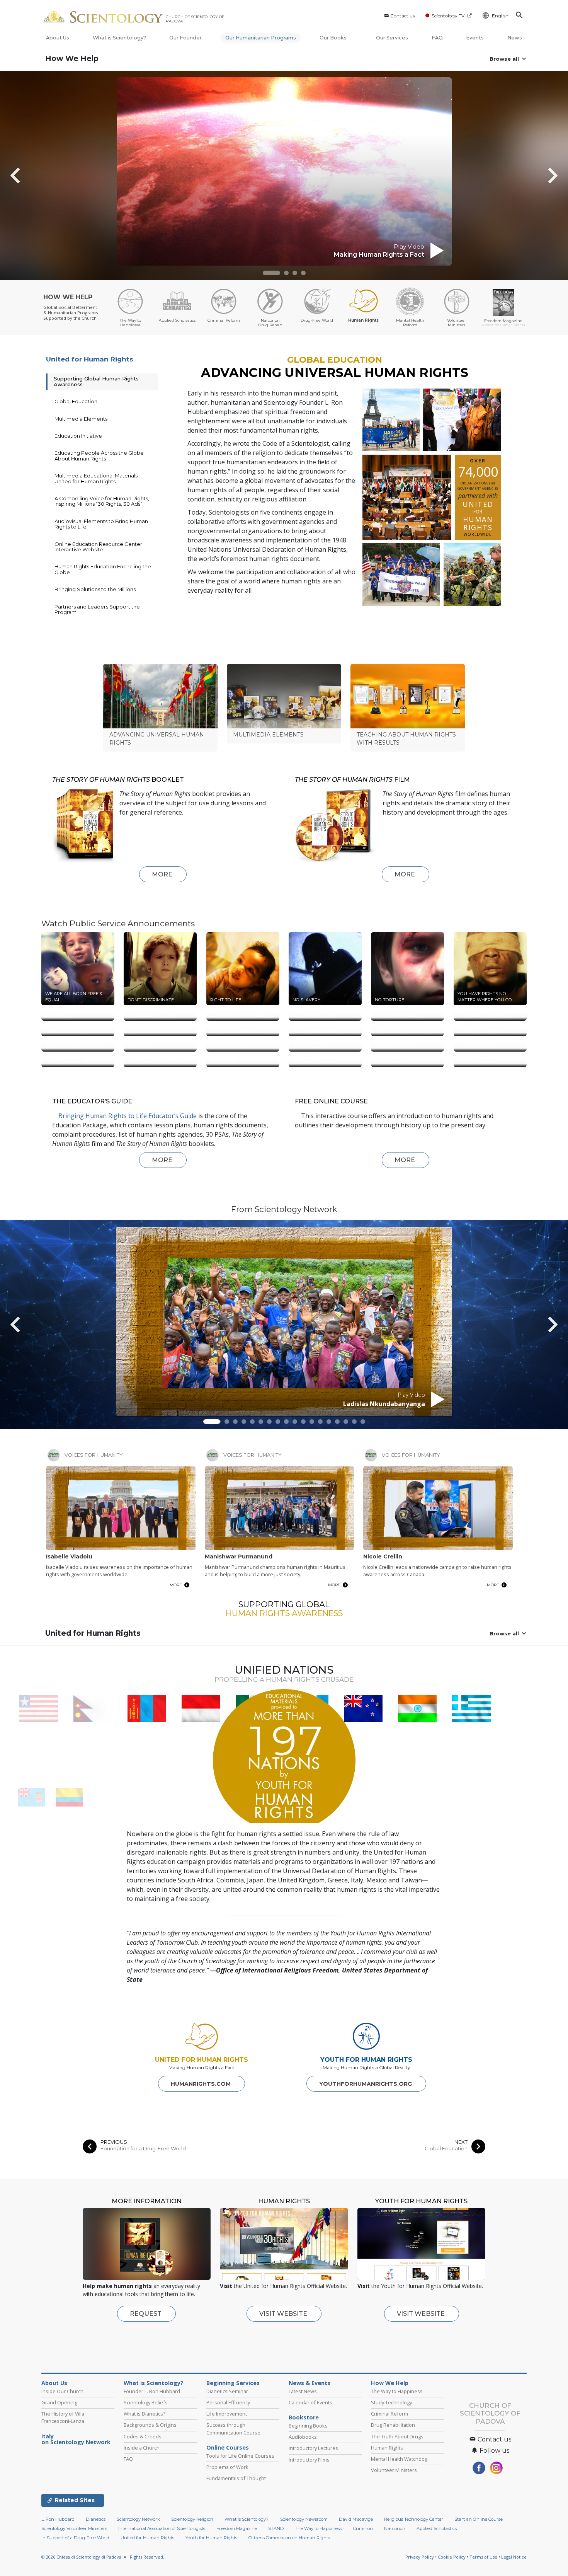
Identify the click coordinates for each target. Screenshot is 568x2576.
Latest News (303, 2455)
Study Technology (391, 2466)
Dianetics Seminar (227, 2455)
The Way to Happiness (397, 2455)
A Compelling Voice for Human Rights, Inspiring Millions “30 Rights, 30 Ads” (102, 501)
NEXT (461, 2206)
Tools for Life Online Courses (240, 2520)
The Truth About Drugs (397, 2500)
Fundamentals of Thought (236, 2542)
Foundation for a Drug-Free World (143, 2212)
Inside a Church (142, 2511)
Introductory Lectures (313, 2512)
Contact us (402, 16)
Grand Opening (59, 2466)
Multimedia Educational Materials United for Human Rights (96, 478)
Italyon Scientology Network (76, 2503)
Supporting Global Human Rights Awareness (96, 381)
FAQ (437, 38)
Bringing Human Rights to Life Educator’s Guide (128, 1180)
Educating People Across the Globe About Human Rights (99, 455)
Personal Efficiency (228, 2466)
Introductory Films (309, 2523)
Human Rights (387, 2511)
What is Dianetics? (145, 2477)
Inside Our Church (62, 2455)
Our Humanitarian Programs (261, 38)
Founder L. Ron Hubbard (152, 2455)
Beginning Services (233, 2447)
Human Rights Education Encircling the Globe (103, 569)
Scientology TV (448, 16)
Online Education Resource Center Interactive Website (98, 547)
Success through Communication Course (233, 2492)
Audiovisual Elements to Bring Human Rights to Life (101, 524)
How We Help (72, 59)
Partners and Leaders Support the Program (97, 609)
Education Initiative (78, 436)
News (515, 38)
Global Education (76, 401)
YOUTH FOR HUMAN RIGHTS (366, 2123)
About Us (58, 38)
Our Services (392, 38)
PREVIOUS (114, 2206)
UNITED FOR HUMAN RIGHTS (202, 2123)
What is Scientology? (119, 38)
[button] (271, 273)
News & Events (310, 2447)
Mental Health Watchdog (399, 2523)
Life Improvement (227, 2477)
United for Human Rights (90, 359)
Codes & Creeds (143, 2500)
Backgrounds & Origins (150, 2489)
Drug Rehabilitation (393, 2489)
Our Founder (185, 38)
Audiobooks (303, 2501)
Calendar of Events (310, 2466)
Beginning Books (308, 2489)
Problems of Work (227, 2531)
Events (475, 38)
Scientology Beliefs (146, 2466)
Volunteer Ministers (394, 2534)
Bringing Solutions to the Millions (95, 589)
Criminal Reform (389, 2477)
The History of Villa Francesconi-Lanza (63, 2481)
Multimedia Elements (81, 419)
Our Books (334, 38)
